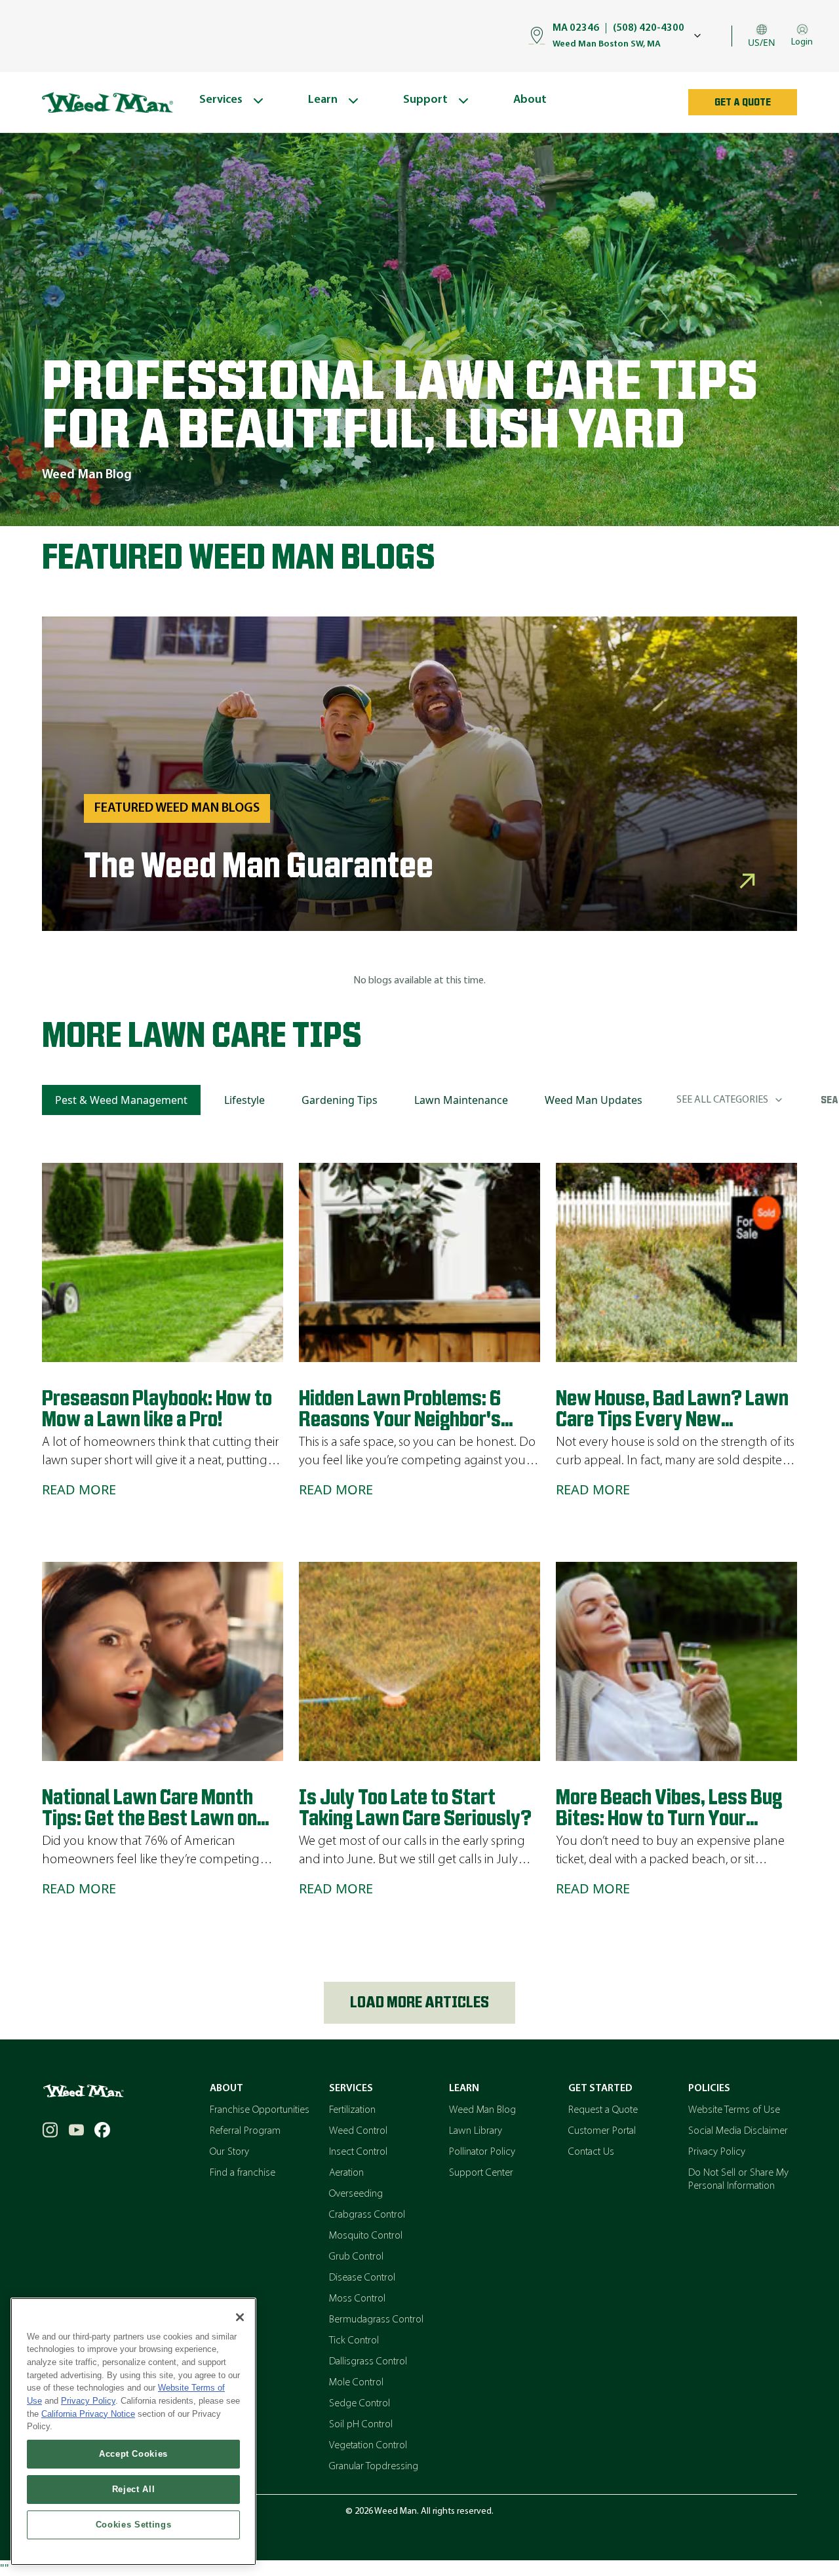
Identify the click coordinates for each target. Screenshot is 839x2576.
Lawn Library (476, 2131)
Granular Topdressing (374, 2467)
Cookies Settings (134, 2525)
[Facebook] (102, 2130)
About (226, 2089)
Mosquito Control (366, 2236)
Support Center (481, 2173)
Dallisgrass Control (368, 2362)
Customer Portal (602, 2131)
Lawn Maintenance (461, 1100)
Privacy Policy (717, 2152)
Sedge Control (360, 2404)
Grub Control (356, 2257)
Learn (464, 2089)
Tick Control (354, 2341)
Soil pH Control (361, 2425)
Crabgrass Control (367, 2215)
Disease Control (362, 2278)
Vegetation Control (368, 2446)
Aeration (346, 2173)
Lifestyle (244, 1100)
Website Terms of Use (734, 2110)
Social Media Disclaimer (738, 2131)
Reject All (134, 2489)
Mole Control (356, 2383)
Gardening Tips (340, 1100)
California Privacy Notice (88, 2414)
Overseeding (356, 2194)
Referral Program (245, 2131)
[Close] (240, 2317)
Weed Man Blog (482, 2110)
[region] (133, 2432)
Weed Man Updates (594, 1100)
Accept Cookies (133, 2454)
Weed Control (358, 2131)
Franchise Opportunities (260, 2110)
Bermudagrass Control (376, 2320)
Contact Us (591, 2152)
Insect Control (358, 2152)
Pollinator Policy (482, 2152)
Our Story (229, 2152)
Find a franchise (243, 2173)
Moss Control (357, 2299)
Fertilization (352, 2110)
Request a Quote (603, 2110)
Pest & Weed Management (121, 1100)
